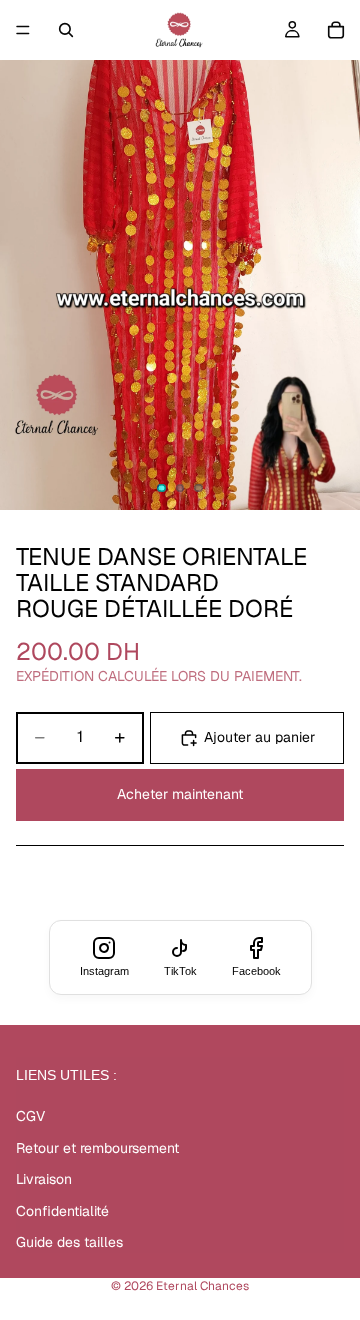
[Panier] (336, 30)
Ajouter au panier (259, 737)
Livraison (44, 1179)
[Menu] (23, 30)
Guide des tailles (69, 1242)
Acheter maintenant (180, 794)
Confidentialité (62, 1211)
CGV (30, 1116)
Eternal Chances (202, 1286)
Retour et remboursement (97, 1148)
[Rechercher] (66, 30)
